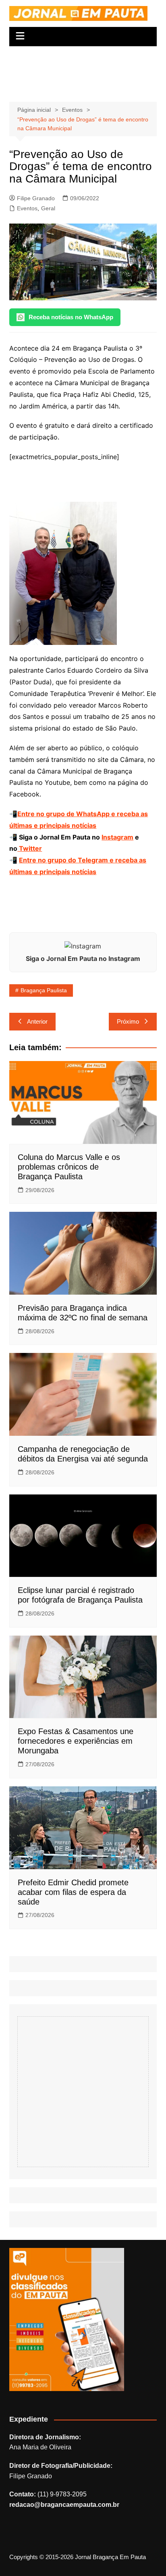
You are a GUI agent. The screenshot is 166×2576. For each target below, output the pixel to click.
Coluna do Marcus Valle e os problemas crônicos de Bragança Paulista (69, 1167)
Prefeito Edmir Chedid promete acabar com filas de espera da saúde (73, 1892)
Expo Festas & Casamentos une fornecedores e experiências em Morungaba (76, 1741)
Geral (48, 208)
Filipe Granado (36, 198)
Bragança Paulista (44, 990)
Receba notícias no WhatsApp (71, 317)
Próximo (128, 1021)
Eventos (27, 208)
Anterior (37, 1021)
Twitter (30, 848)
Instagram (117, 837)
